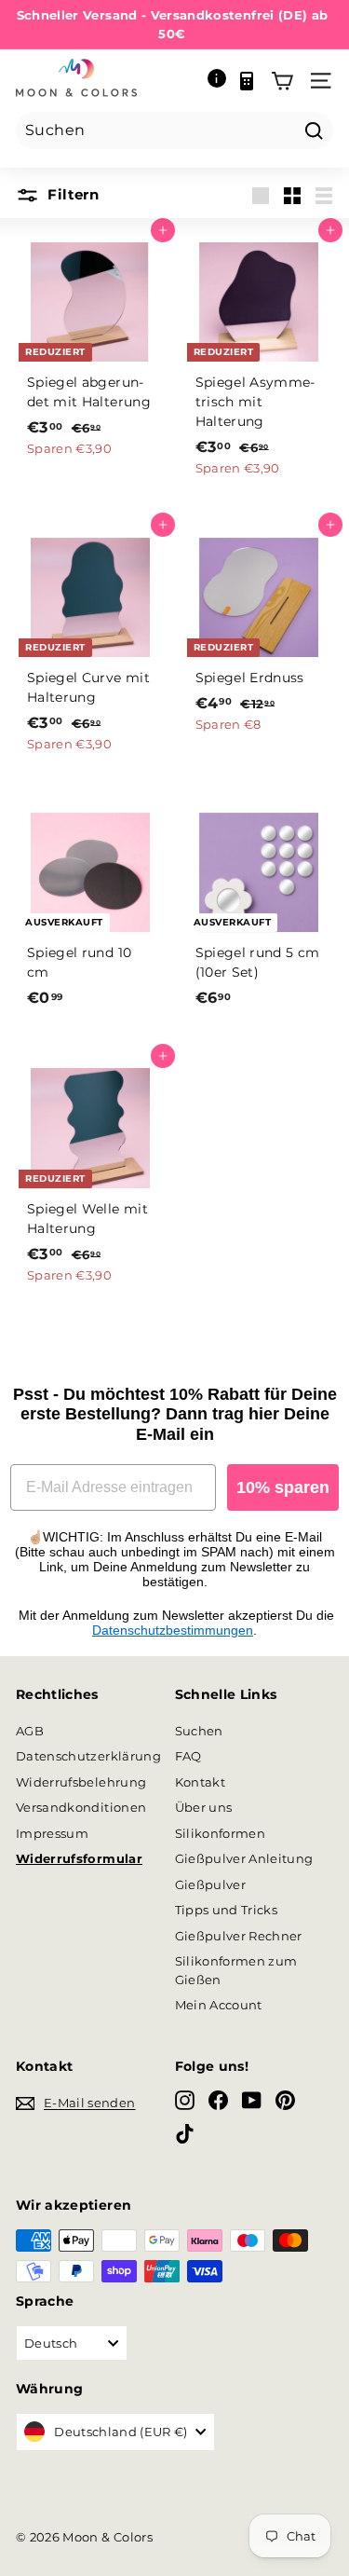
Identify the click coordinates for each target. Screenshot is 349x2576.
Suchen (199, 1731)
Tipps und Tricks (227, 1910)
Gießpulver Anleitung (244, 1858)
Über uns (204, 1807)
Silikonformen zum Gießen (236, 1970)
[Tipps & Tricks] (217, 81)
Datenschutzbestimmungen (173, 1630)
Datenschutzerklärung (88, 1756)
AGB (30, 1731)
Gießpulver (211, 1884)
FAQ (188, 1756)
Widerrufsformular (79, 1858)
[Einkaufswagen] (282, 81)
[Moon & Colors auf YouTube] (252, 2100)
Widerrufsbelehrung (81, 1782)
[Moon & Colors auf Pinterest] (285, 2100)
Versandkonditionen (81, 1807)
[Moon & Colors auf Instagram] (185, 2100)
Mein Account (219, 2005)
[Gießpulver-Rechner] (247, 81)
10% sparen (283, 1487)
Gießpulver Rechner (239, 1936)
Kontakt (200, 1782)
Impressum (52, 1833)
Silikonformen (221, 1833)
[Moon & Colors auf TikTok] (185, 2134)
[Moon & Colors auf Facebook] (218, 2100)
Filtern (71, 194)
